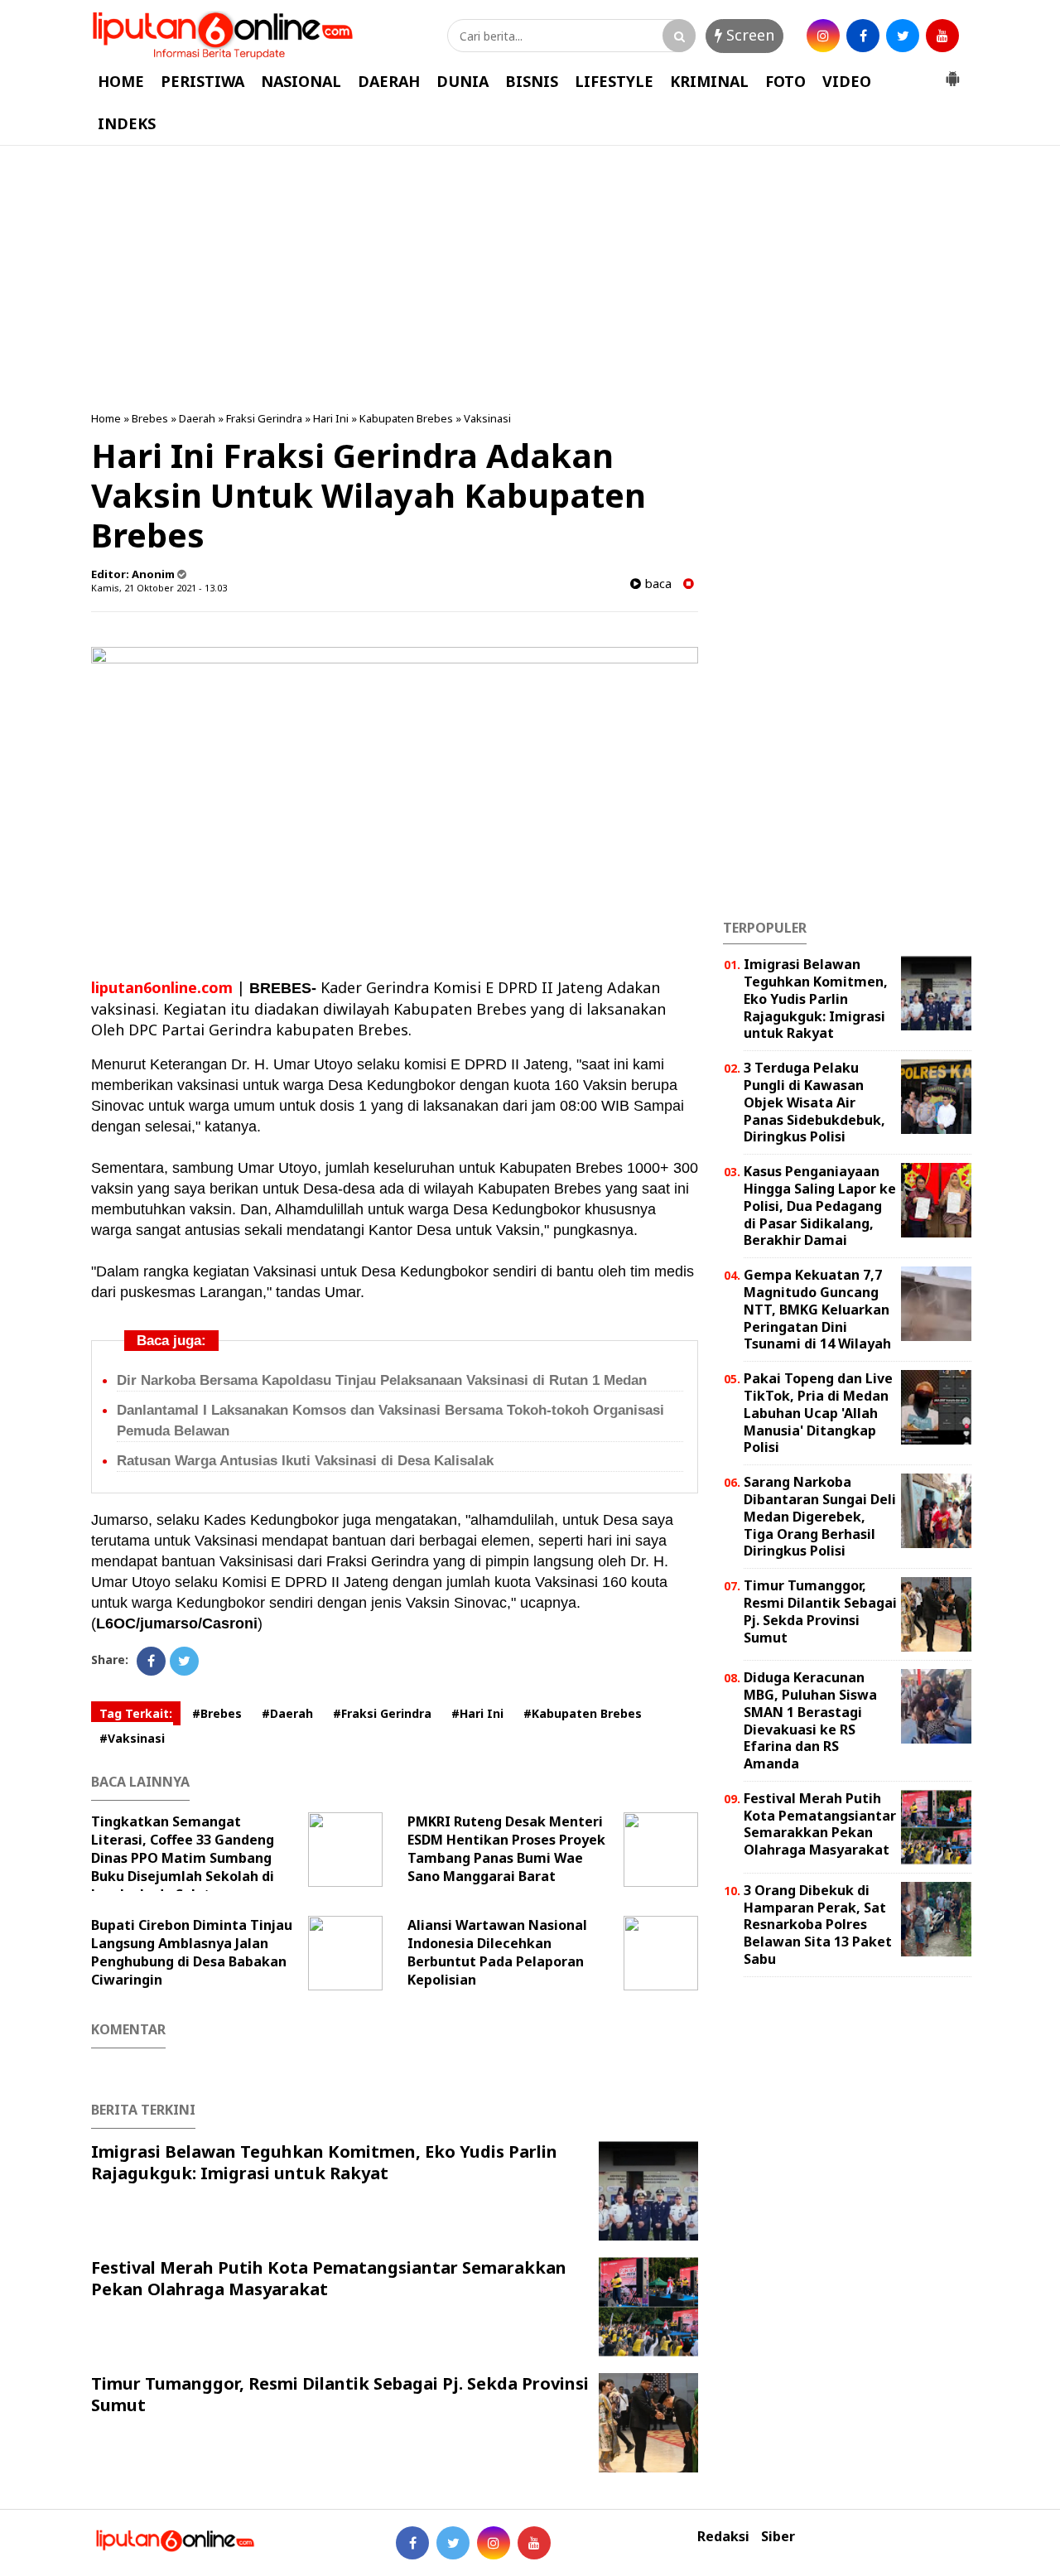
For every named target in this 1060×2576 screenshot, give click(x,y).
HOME (121, 81)
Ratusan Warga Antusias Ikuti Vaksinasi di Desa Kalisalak (305, 1461)
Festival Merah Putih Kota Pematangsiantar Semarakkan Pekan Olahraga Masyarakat (329, 2278)
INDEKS (127, 123)
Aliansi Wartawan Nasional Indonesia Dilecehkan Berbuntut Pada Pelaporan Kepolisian (497, 1952)
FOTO (785, 81)
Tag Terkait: (136, 1713)
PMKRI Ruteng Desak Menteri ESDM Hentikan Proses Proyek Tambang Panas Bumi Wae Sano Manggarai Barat (506, 1849)
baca (656, 584)
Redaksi (723, 2537)
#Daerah (287, 1713)
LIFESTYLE (614, 81)
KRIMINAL (709, 81)
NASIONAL (301, 81)
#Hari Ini (477, 1713)
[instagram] (823, 36)
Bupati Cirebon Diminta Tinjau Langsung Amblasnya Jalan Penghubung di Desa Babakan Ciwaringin (192, 1952)
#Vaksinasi (132, 1738)
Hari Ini (331, 418)
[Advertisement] (530, 278)
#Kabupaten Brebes (583, 1713)
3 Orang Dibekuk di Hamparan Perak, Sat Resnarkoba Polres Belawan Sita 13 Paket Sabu (818, 1925)
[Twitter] (184, 1661)
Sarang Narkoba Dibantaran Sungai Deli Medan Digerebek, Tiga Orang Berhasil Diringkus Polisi (820, 1516)
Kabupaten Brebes (406, 418)
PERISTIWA (202, 81)
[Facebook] (151, 1661)
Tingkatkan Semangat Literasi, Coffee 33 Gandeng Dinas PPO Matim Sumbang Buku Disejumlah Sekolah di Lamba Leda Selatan (183, 1858)
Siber (778, 2537)
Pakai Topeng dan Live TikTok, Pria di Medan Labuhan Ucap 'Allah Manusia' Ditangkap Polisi (818, 1413)
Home (106, 418)
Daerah (197, 418)
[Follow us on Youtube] (534, 2543)
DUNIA (463, 81)
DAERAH (389, 81)
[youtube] (942, 36)
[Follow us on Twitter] (453, 2543)
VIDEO (847, 81)
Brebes (150, 418)
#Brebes (217, 1713)
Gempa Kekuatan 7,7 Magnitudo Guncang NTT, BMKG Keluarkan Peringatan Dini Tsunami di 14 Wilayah (817, 1309)
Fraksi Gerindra (264, 418)
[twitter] (903, 36)
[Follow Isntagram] (494, 2543)
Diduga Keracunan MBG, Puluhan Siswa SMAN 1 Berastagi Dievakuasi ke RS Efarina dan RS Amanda (810, 1720)
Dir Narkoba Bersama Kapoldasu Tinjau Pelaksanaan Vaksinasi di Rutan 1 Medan (382, 1380)
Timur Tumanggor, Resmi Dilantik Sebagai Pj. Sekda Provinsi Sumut (340, 2394)
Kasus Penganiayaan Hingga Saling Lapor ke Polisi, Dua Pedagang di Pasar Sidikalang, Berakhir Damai (820, 1206)
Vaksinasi (487, 418)
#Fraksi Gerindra (382, 1713)
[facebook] (863, 36)
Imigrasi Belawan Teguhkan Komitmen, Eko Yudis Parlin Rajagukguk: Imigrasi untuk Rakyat (324, 2162)
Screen (748, 35)
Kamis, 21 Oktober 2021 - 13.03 (159, 588)
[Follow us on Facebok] (412, 2543)
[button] (952, 72)
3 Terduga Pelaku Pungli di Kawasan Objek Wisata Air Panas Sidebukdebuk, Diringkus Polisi (814, 1102)
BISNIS (532, 81)
